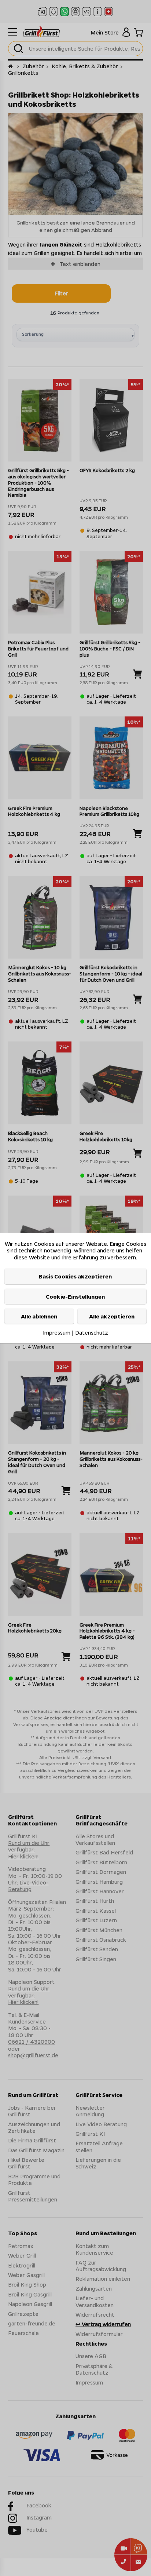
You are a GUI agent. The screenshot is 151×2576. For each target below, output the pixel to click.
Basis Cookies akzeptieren (75, 1276)
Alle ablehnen (39, 1316)
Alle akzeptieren (112, 1316)
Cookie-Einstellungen (75, 1296)
